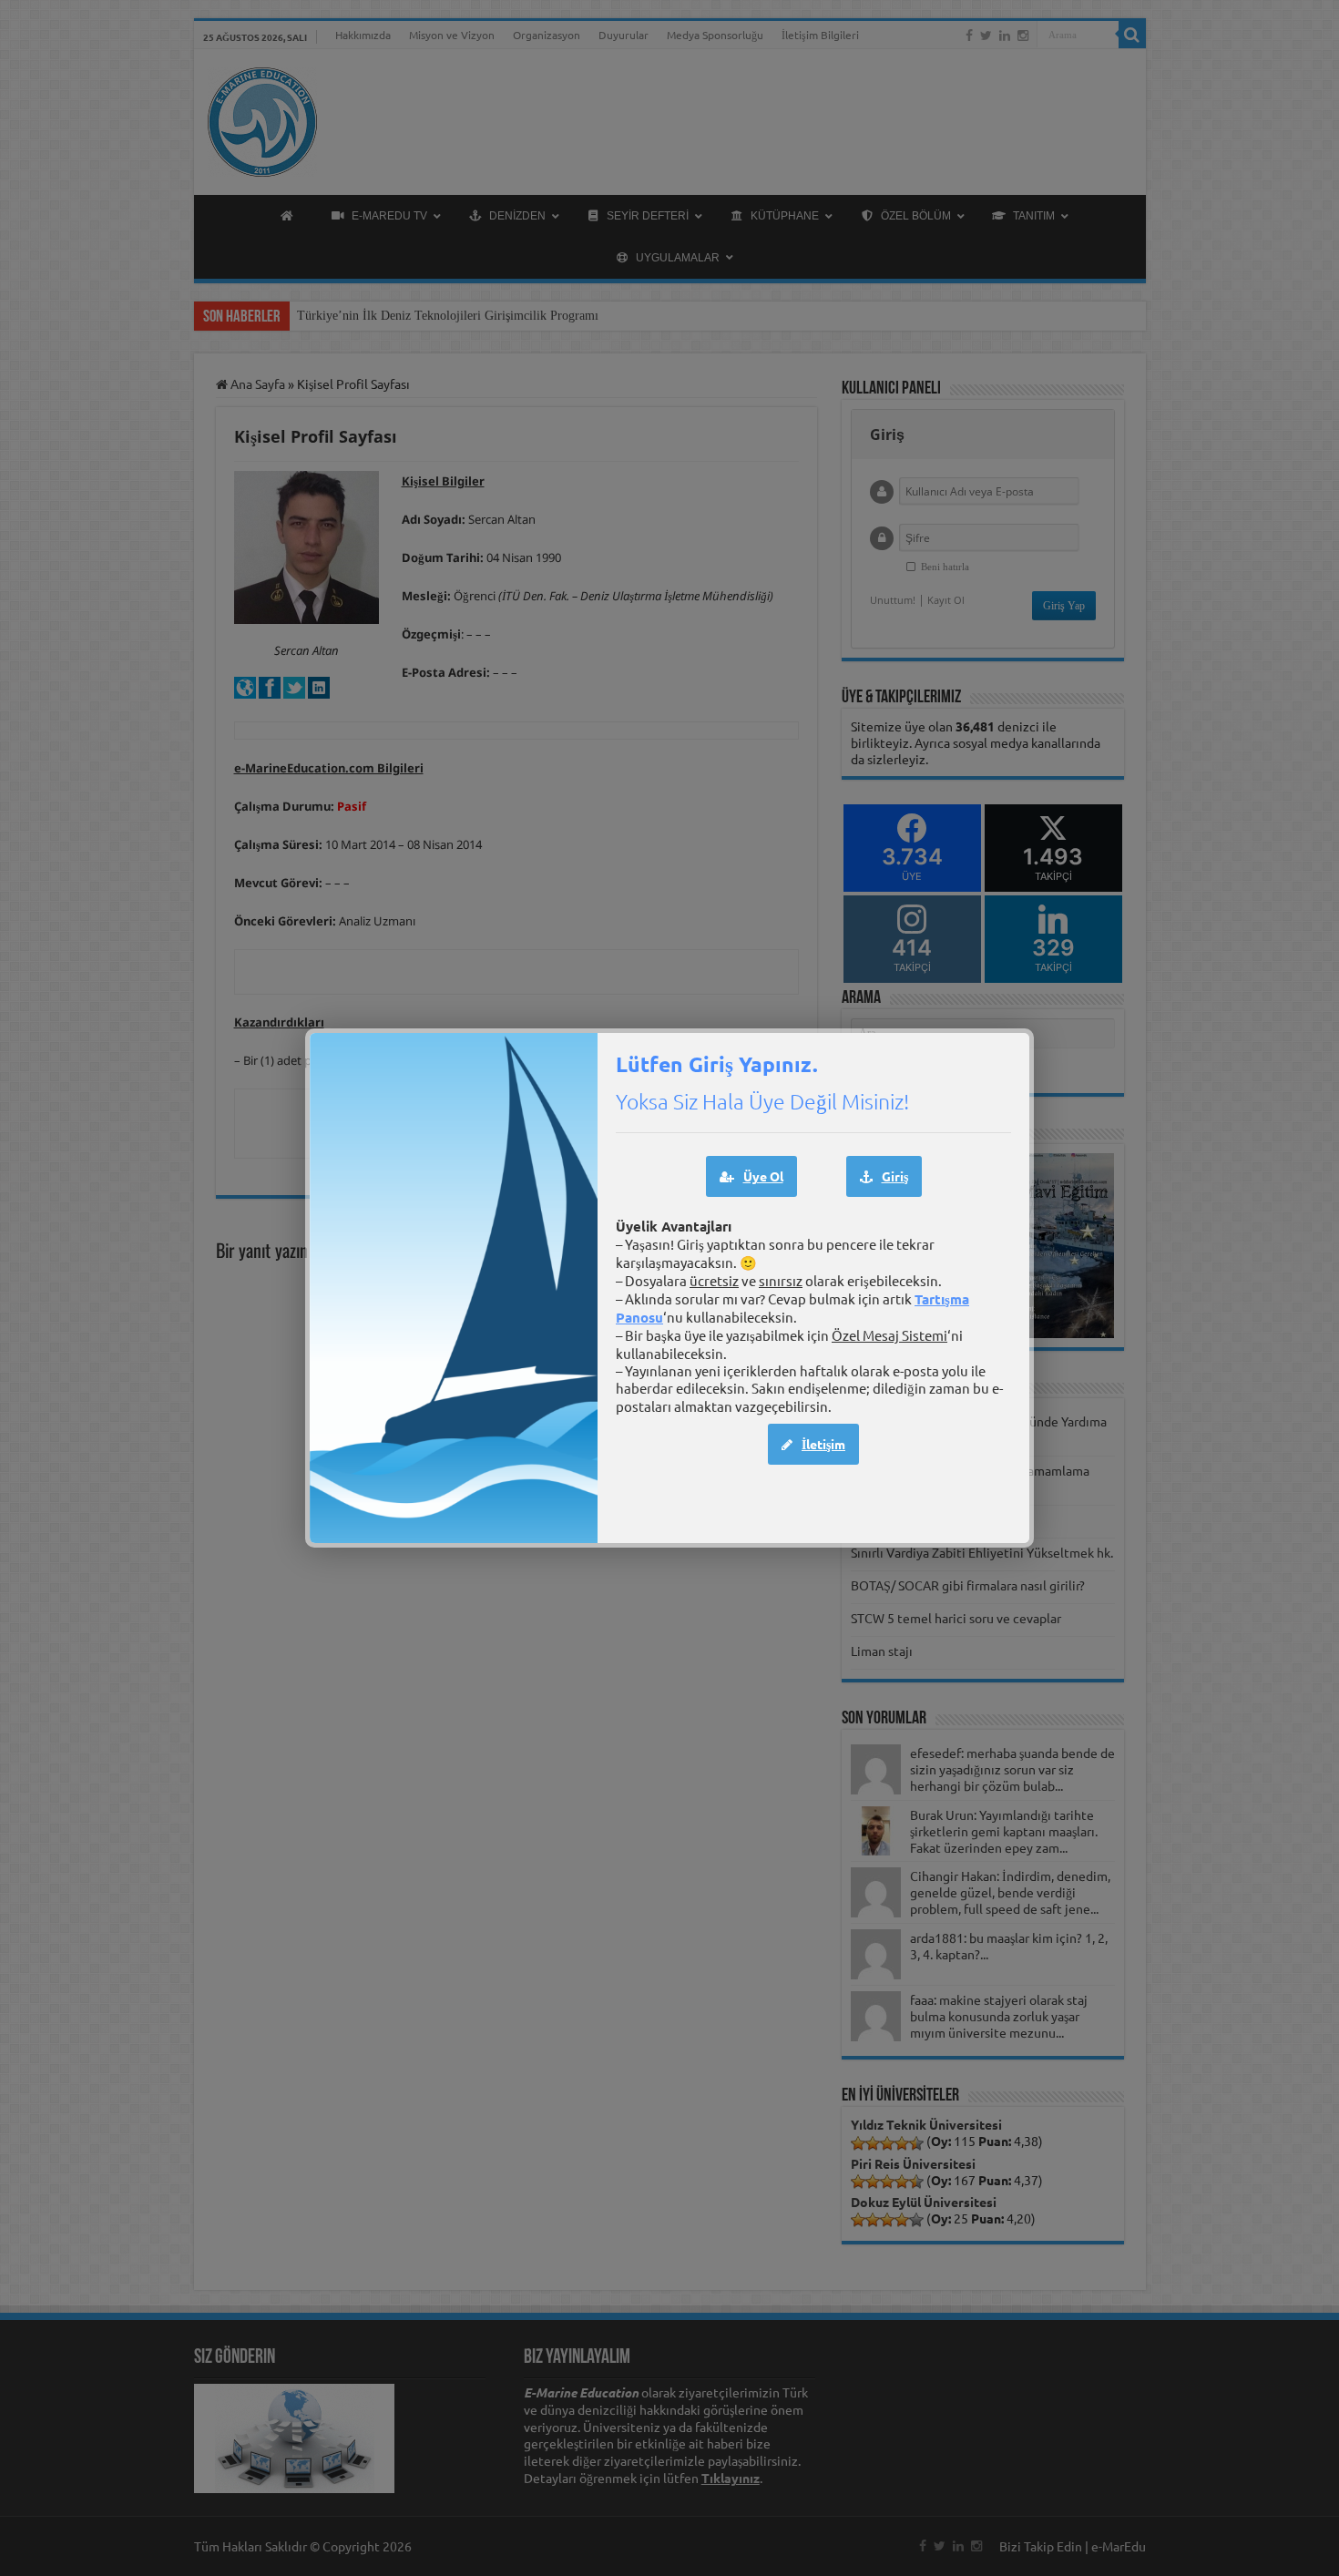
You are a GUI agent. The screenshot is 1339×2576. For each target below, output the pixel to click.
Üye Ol (763, 1176)
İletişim (823, 1444)
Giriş (895, 1176)
